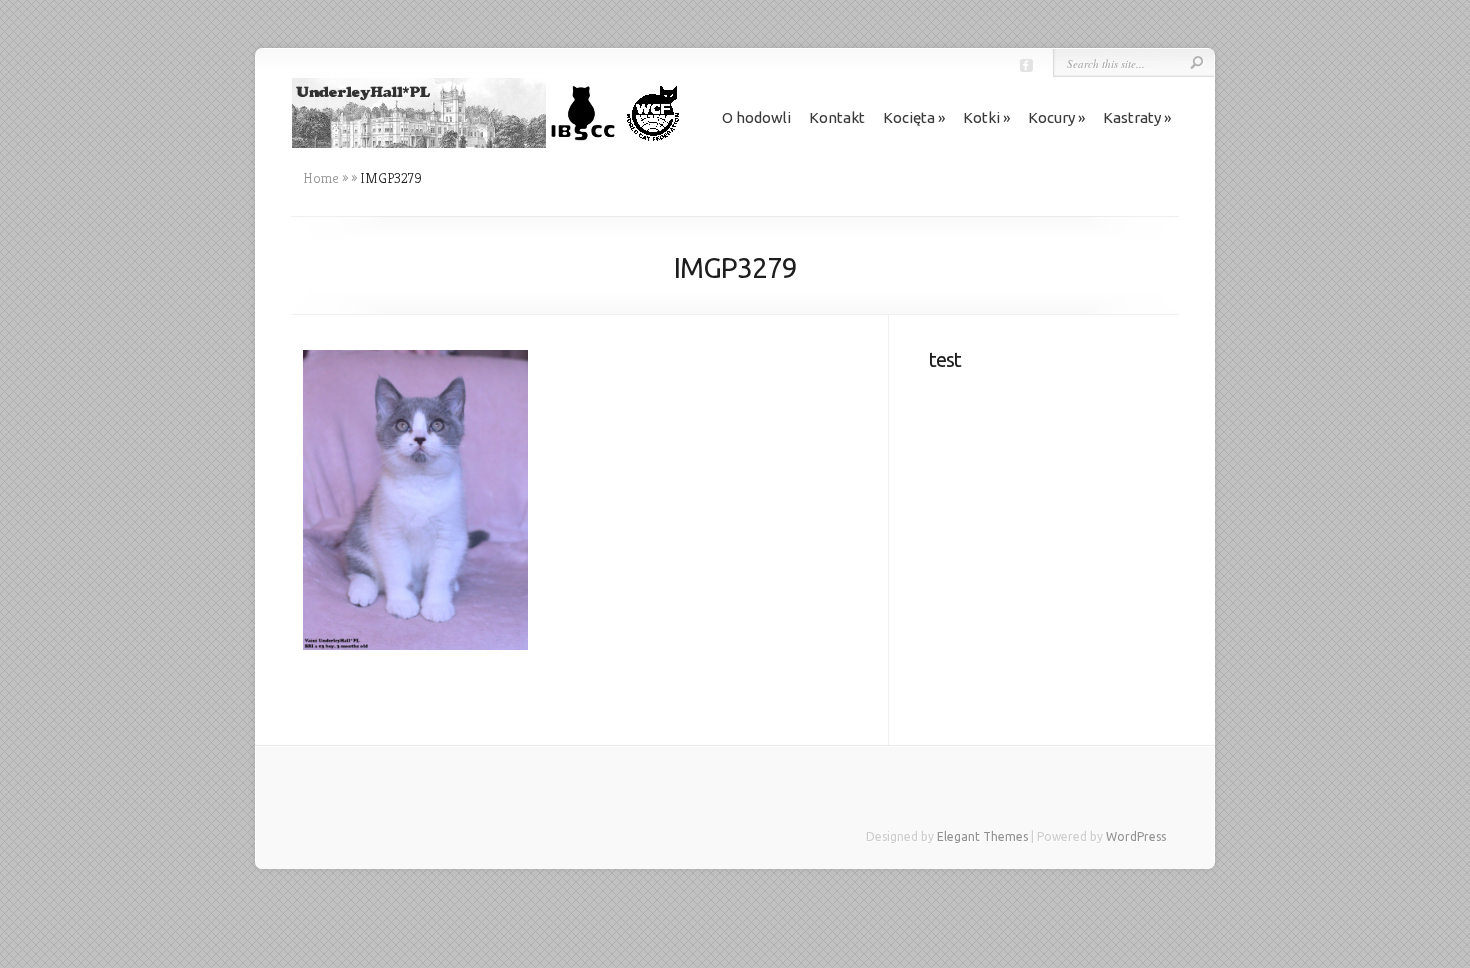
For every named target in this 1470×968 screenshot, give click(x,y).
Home (321, 178)
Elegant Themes (982, 836)
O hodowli (756, 117)
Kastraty (1132, 117)
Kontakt (837, 117)
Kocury (1051, 117)
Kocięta (909, 117)
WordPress (1136, 836)
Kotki (981, 117)
